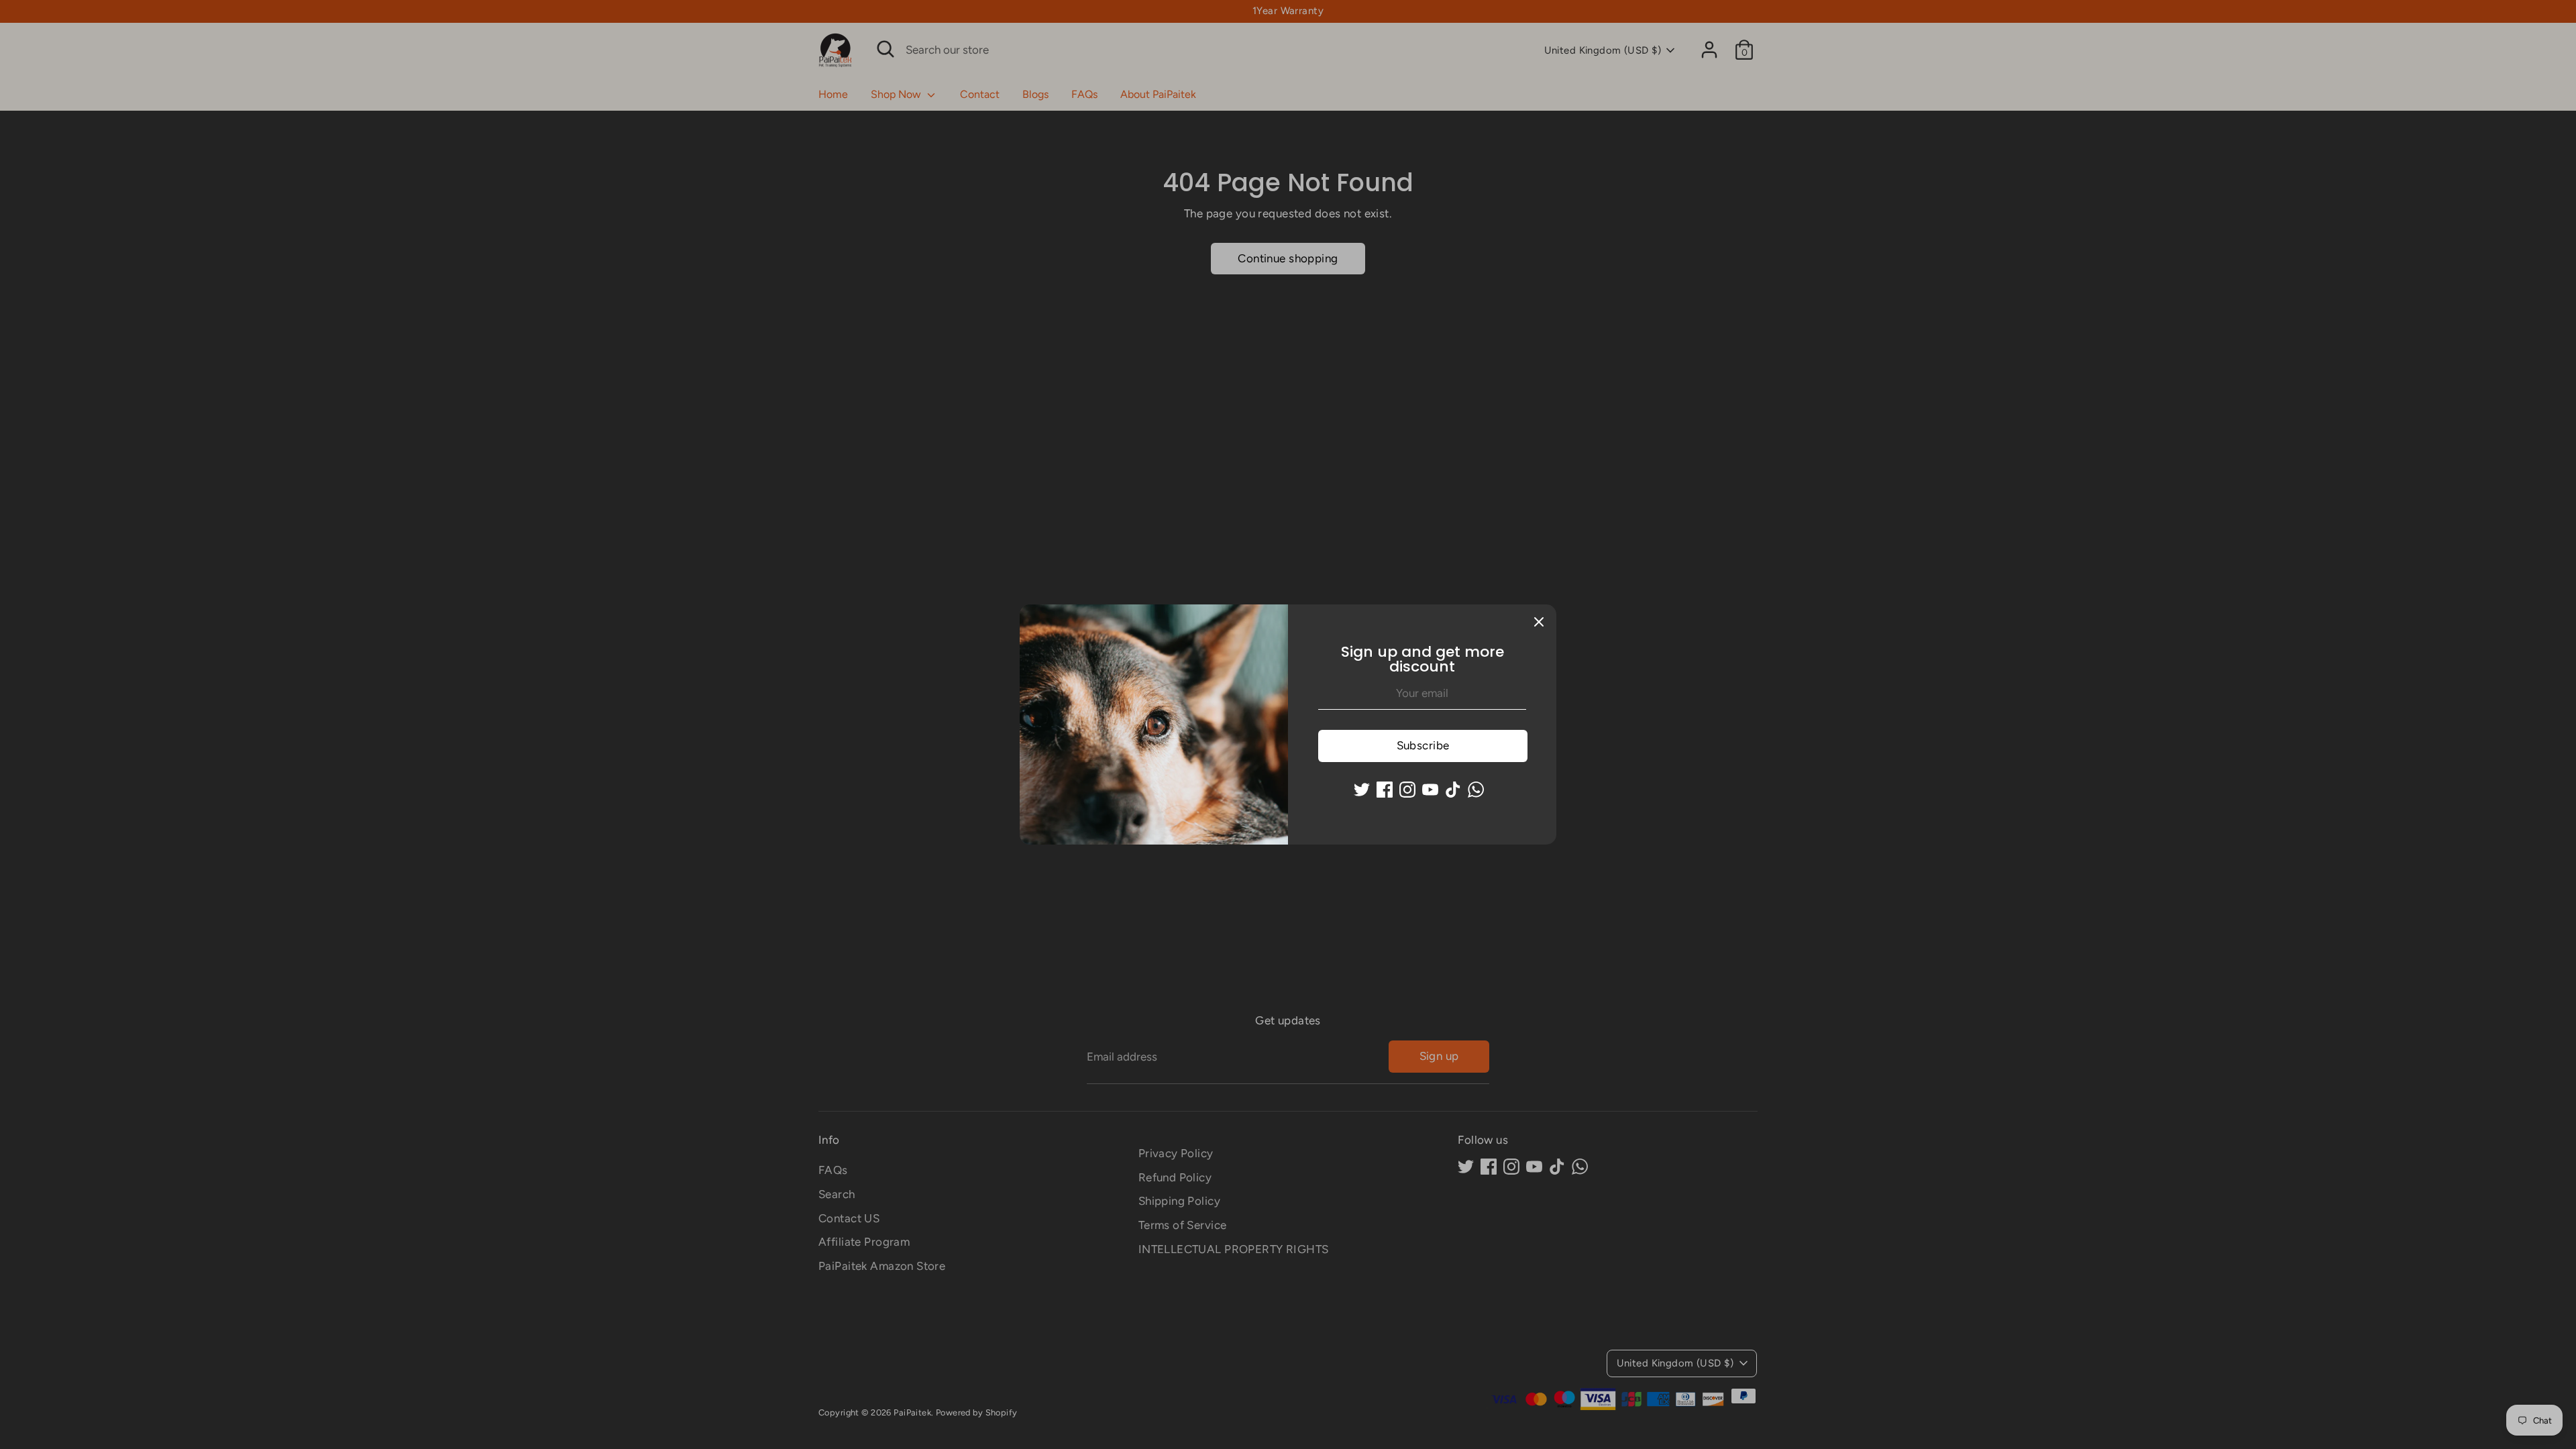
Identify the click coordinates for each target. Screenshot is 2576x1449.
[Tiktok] (1453, 790)
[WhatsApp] (1476, 790)
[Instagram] (1407, 790)
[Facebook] (1385, 790)
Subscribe (1423, 745)
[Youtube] (1430, 790)
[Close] (1539, 622)
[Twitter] (1362, 790)
